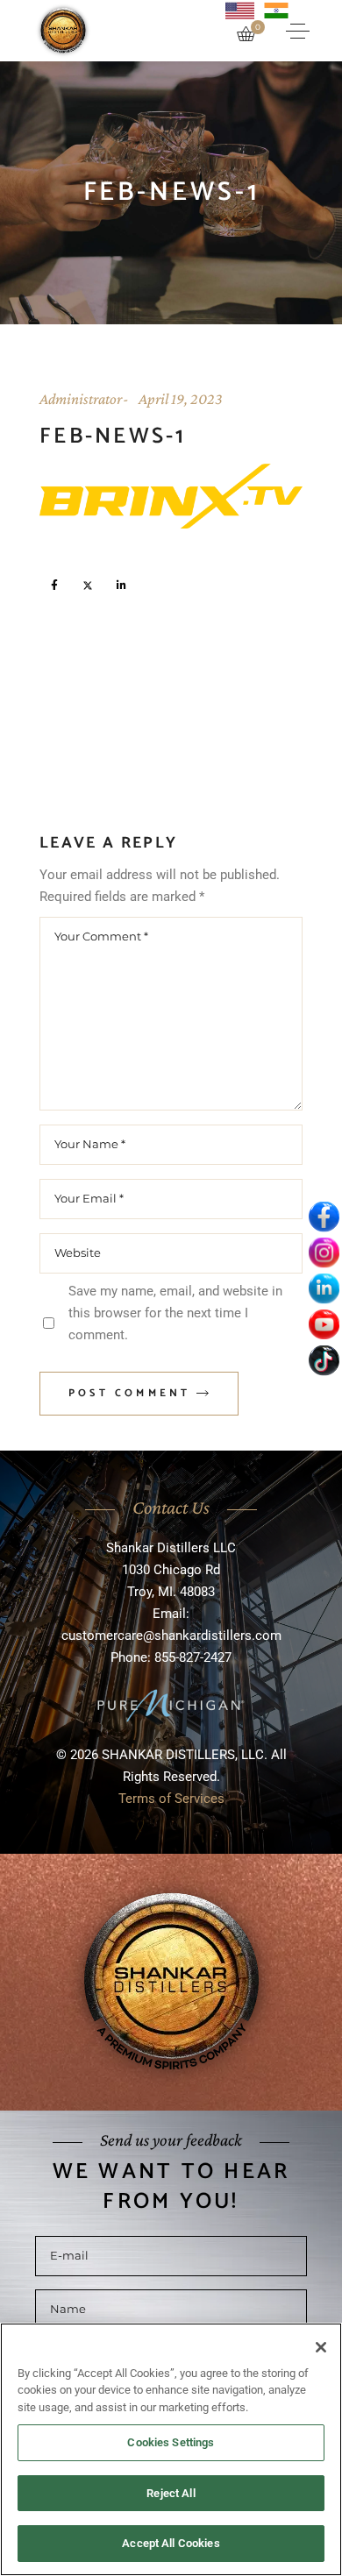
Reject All (171, 2493)
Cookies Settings (171, 2442)
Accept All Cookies (171, 2543)
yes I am (165, 1339)
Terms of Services (171, 1465)
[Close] (321, 2347)
